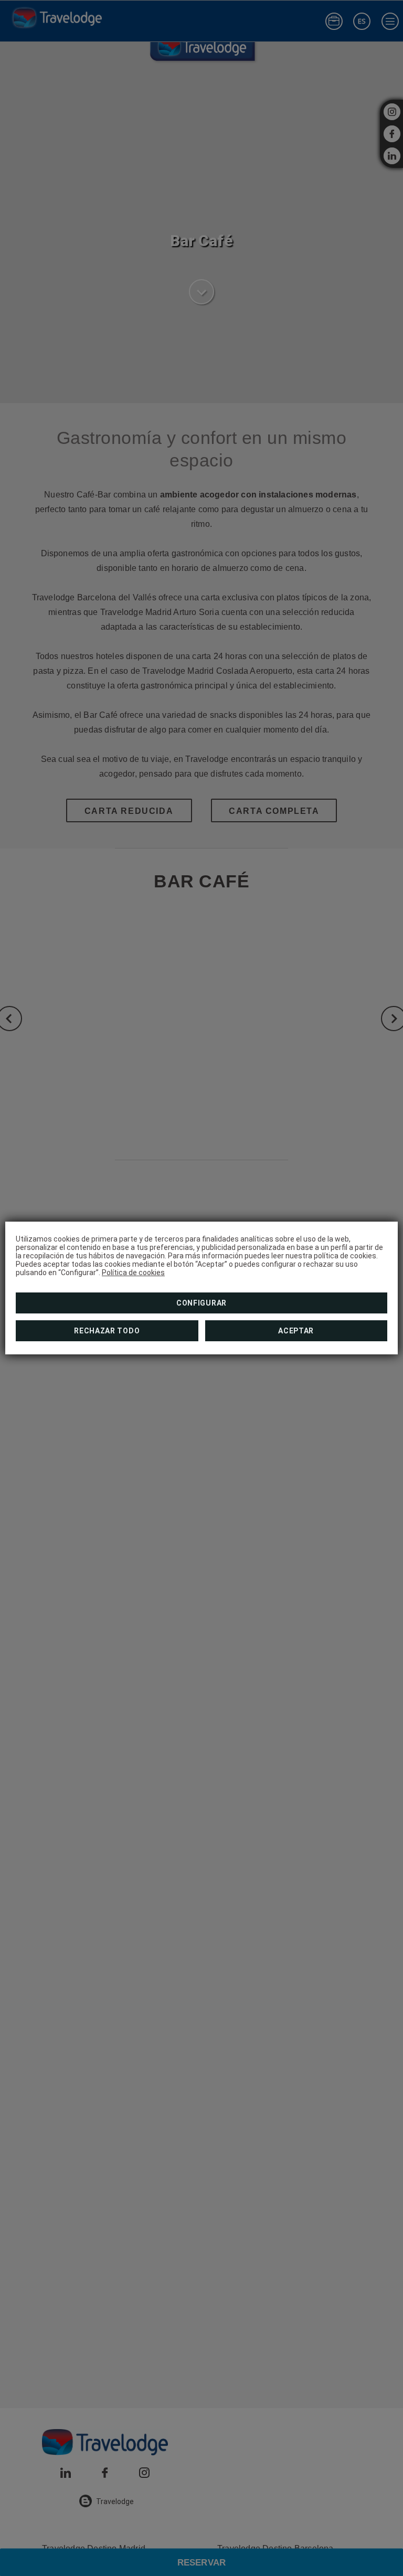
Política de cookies (133, 1273)
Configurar (201, 1303)
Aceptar (296, 1331)
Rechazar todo (107, 1331)
